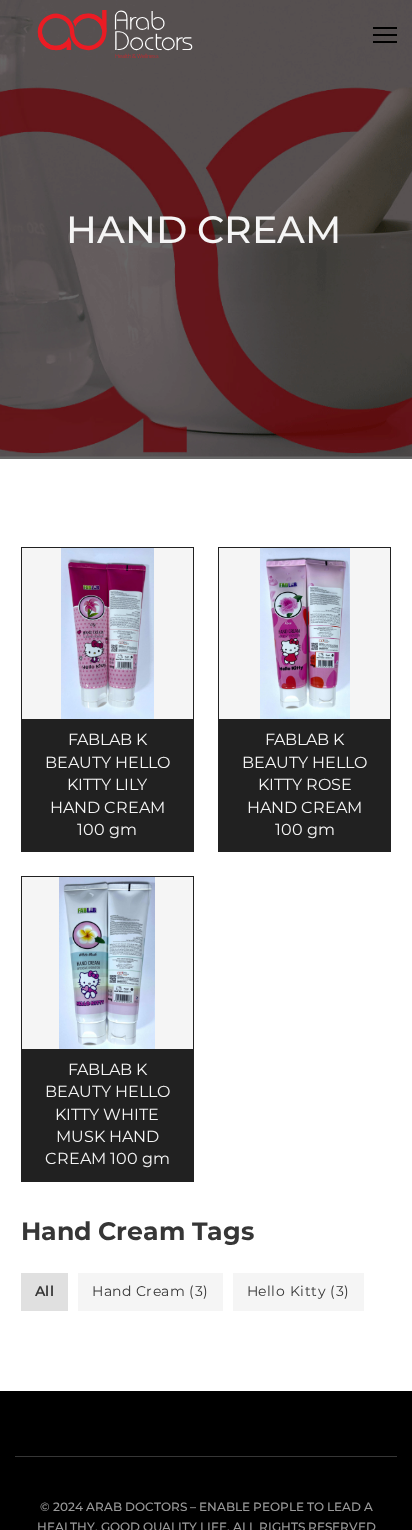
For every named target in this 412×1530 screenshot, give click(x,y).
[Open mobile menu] (385, 35)
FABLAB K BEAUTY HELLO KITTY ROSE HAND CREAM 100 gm (304, 784)
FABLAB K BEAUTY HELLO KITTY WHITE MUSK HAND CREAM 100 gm (107, 1114)
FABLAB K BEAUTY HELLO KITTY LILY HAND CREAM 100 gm (107, 784)
